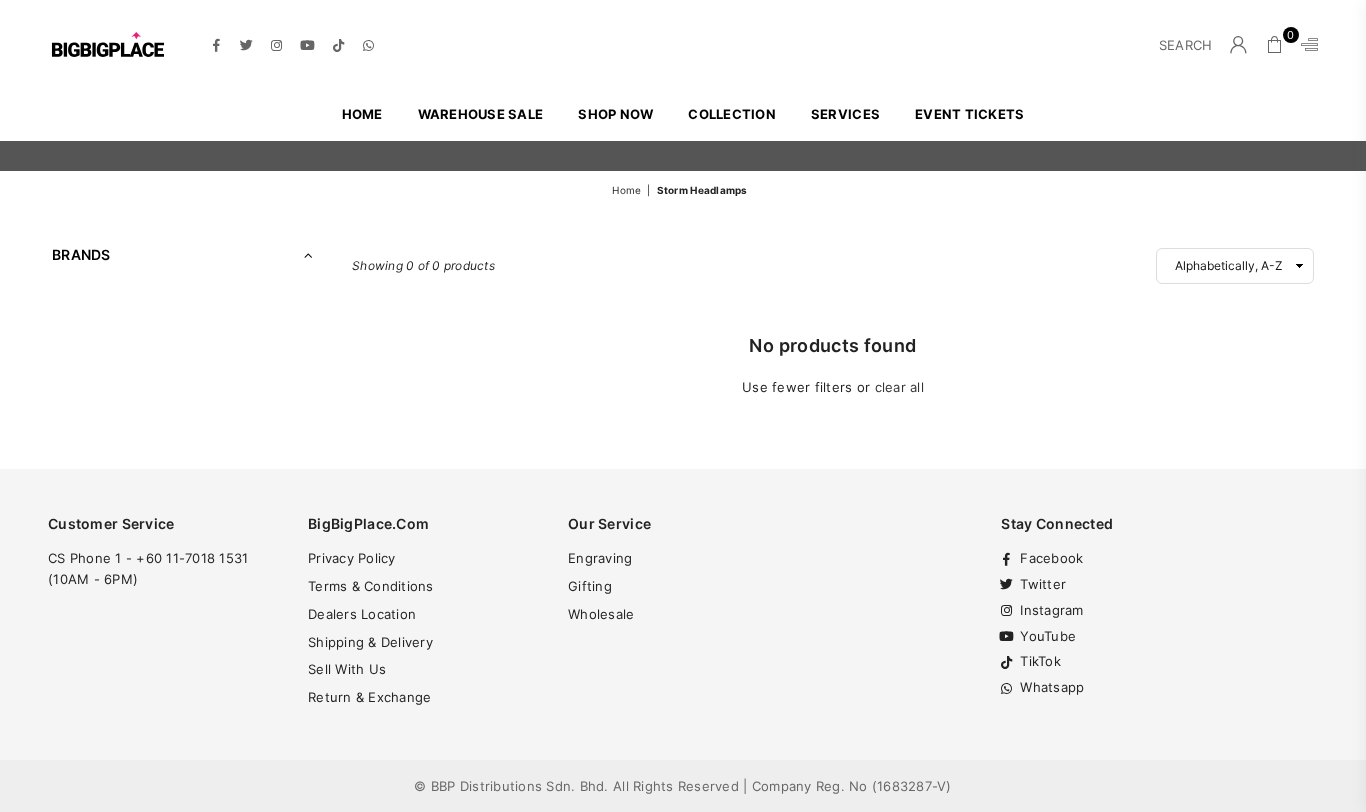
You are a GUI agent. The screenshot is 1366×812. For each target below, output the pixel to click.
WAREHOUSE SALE (481, 114)
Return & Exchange (369, 697)
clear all (899, 387)
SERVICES (845, 114)
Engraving (600, 558)
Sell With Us (347, 669)
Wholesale (601, 614)
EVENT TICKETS (969, 114)
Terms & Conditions (371, 586)
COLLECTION (732, 114)
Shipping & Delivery (370, 642)
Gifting (590, 586)
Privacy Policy (352, 558)
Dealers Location (362, 614)
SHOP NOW (615, 114)
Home (362, 114)
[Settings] (1305, 45)
